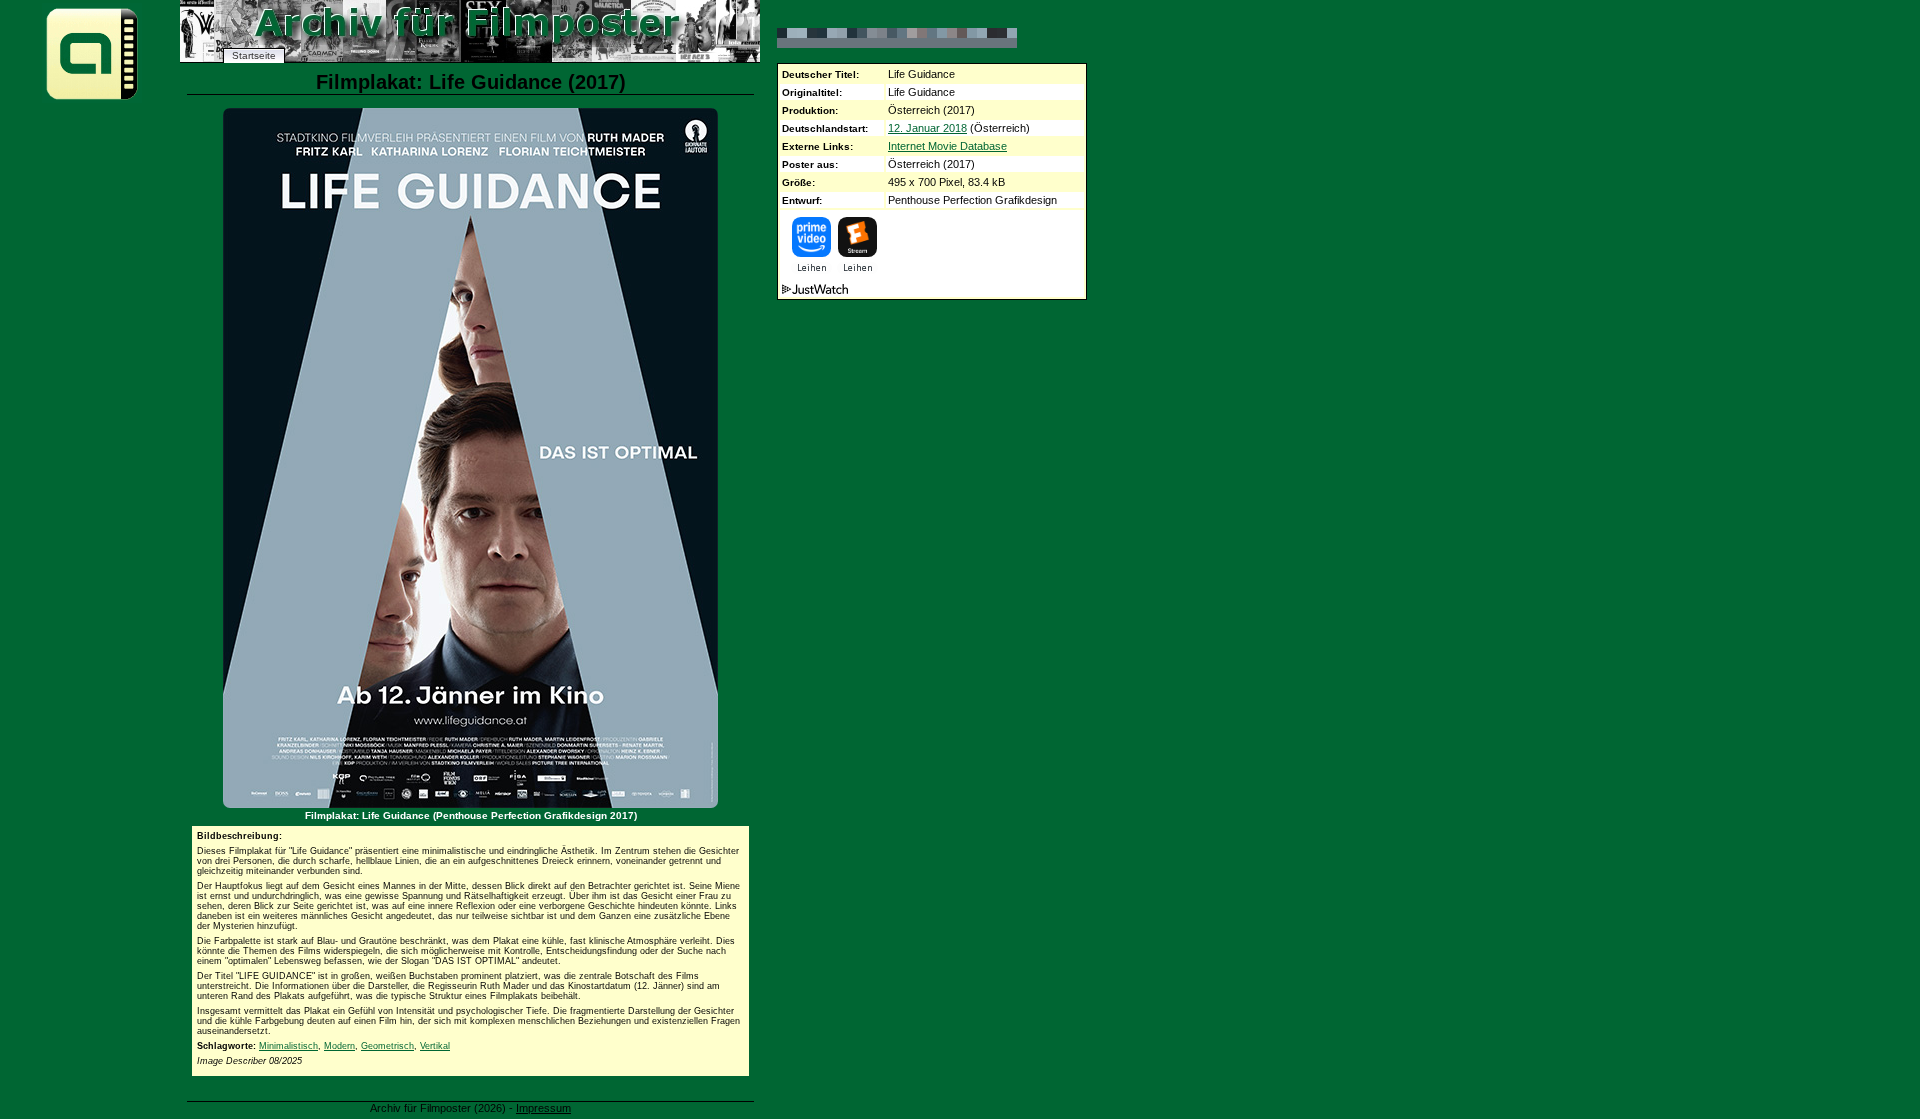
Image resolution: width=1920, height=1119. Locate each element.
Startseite (254, 55)
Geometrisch (387, 1046)
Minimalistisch (288, 1046)
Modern (339, 1046)
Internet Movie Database (947, 146)
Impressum (543, 1108)
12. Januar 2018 (927, 128)
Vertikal (435, 1046)
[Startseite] (92, 98)
